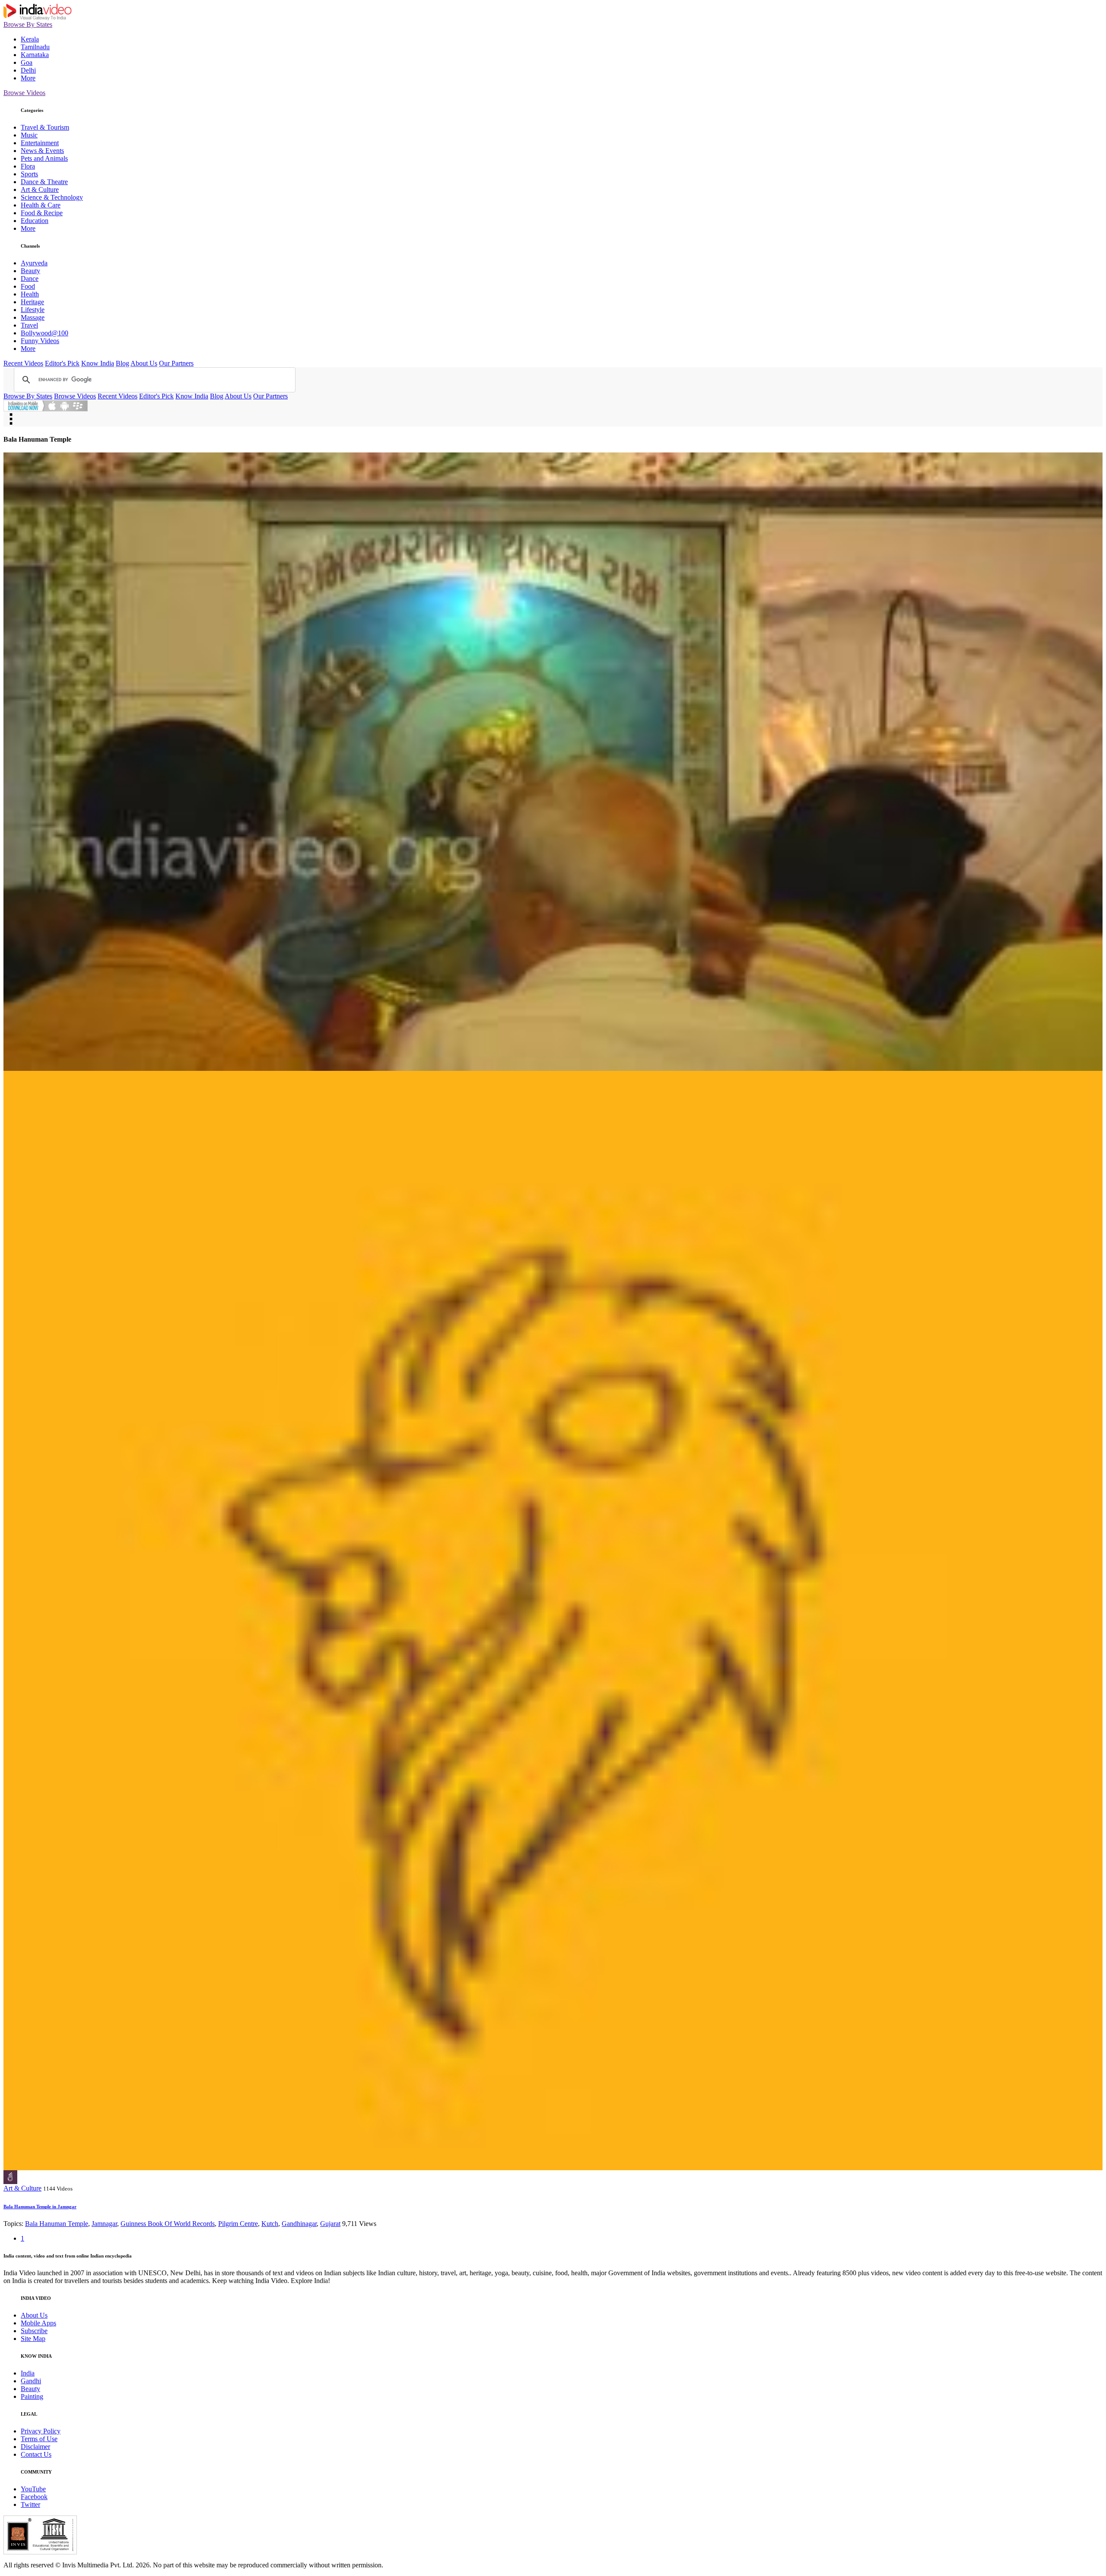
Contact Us (36, 2454)
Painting (32, 2396)
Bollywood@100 (44, 333)
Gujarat (330, 2224)
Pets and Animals (44, 158)
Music (29, 135)
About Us (144, 363)
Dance (30, 279)
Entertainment (40, 143)
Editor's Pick (62, 363)
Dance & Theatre (44, 182)
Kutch (270, 2224)
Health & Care (41, 205)
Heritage (32, 302)
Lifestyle (33, 310)
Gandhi (31, 2381)
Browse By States (28, 24)
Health (30, 294)
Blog (122, 363)
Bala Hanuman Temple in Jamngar (40, 2207)
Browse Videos (24, 93)
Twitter (30, 2504)
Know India (98, 363)
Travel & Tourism (45, 127)
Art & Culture (40, 189)
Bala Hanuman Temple (57, 2224)
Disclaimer (35, 2447)
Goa (27, 62)
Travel (29, 325)
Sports (29, 174)
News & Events (42, 151)
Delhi (28, 70)
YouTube (33, 2489)
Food (28, 286)
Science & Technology (52, 197)
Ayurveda (34, 263)
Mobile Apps (38, 2323)
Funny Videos (40, 341)
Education (35, 221)
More (28, 78)
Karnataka (35, 55)
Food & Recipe (42, 213)
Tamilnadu (35, 47)
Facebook (34, 2497)
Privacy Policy (41, 2431)
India (28, 2373)
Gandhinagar (299, 2224)
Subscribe (34, 2331)
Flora (28, 166)
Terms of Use (39, 2439)
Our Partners (176, 363)
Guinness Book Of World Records (168, 2224)
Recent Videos (23, 363)
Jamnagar (104, 2224)
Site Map (33, 2339)
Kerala (30, 39)
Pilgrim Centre (238, 2224)
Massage (33, 317)
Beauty (30, 271)
